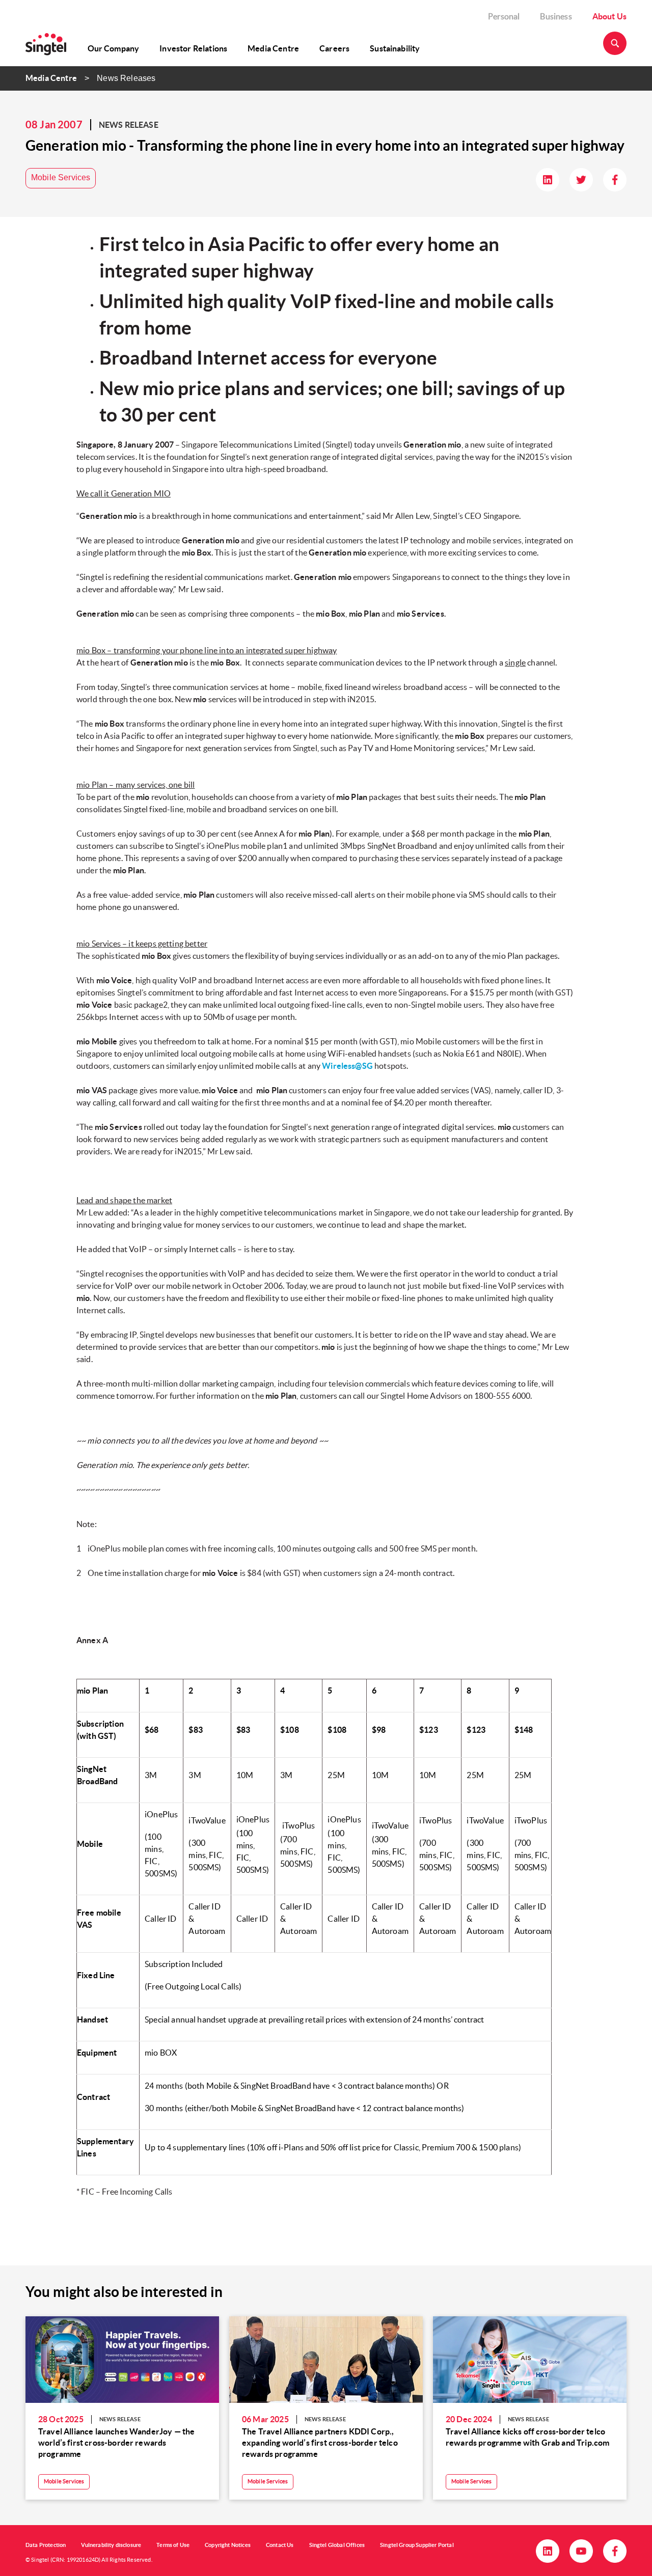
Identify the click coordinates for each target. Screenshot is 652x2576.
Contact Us (280, 2545)
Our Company (114, 48)
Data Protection (46, 2545)
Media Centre (273, 48)
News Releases (126, 78)
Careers (334, 48)
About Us (609, 16)
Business (556, 16)
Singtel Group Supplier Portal (417, 2545)
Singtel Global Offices (337, 2545)
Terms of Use (173, 2545)
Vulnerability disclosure (111, 2545)
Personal (504, 16)
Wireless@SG (347, 1066)
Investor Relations (193, 48)
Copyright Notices (228, 2545)
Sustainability (395, 48)
